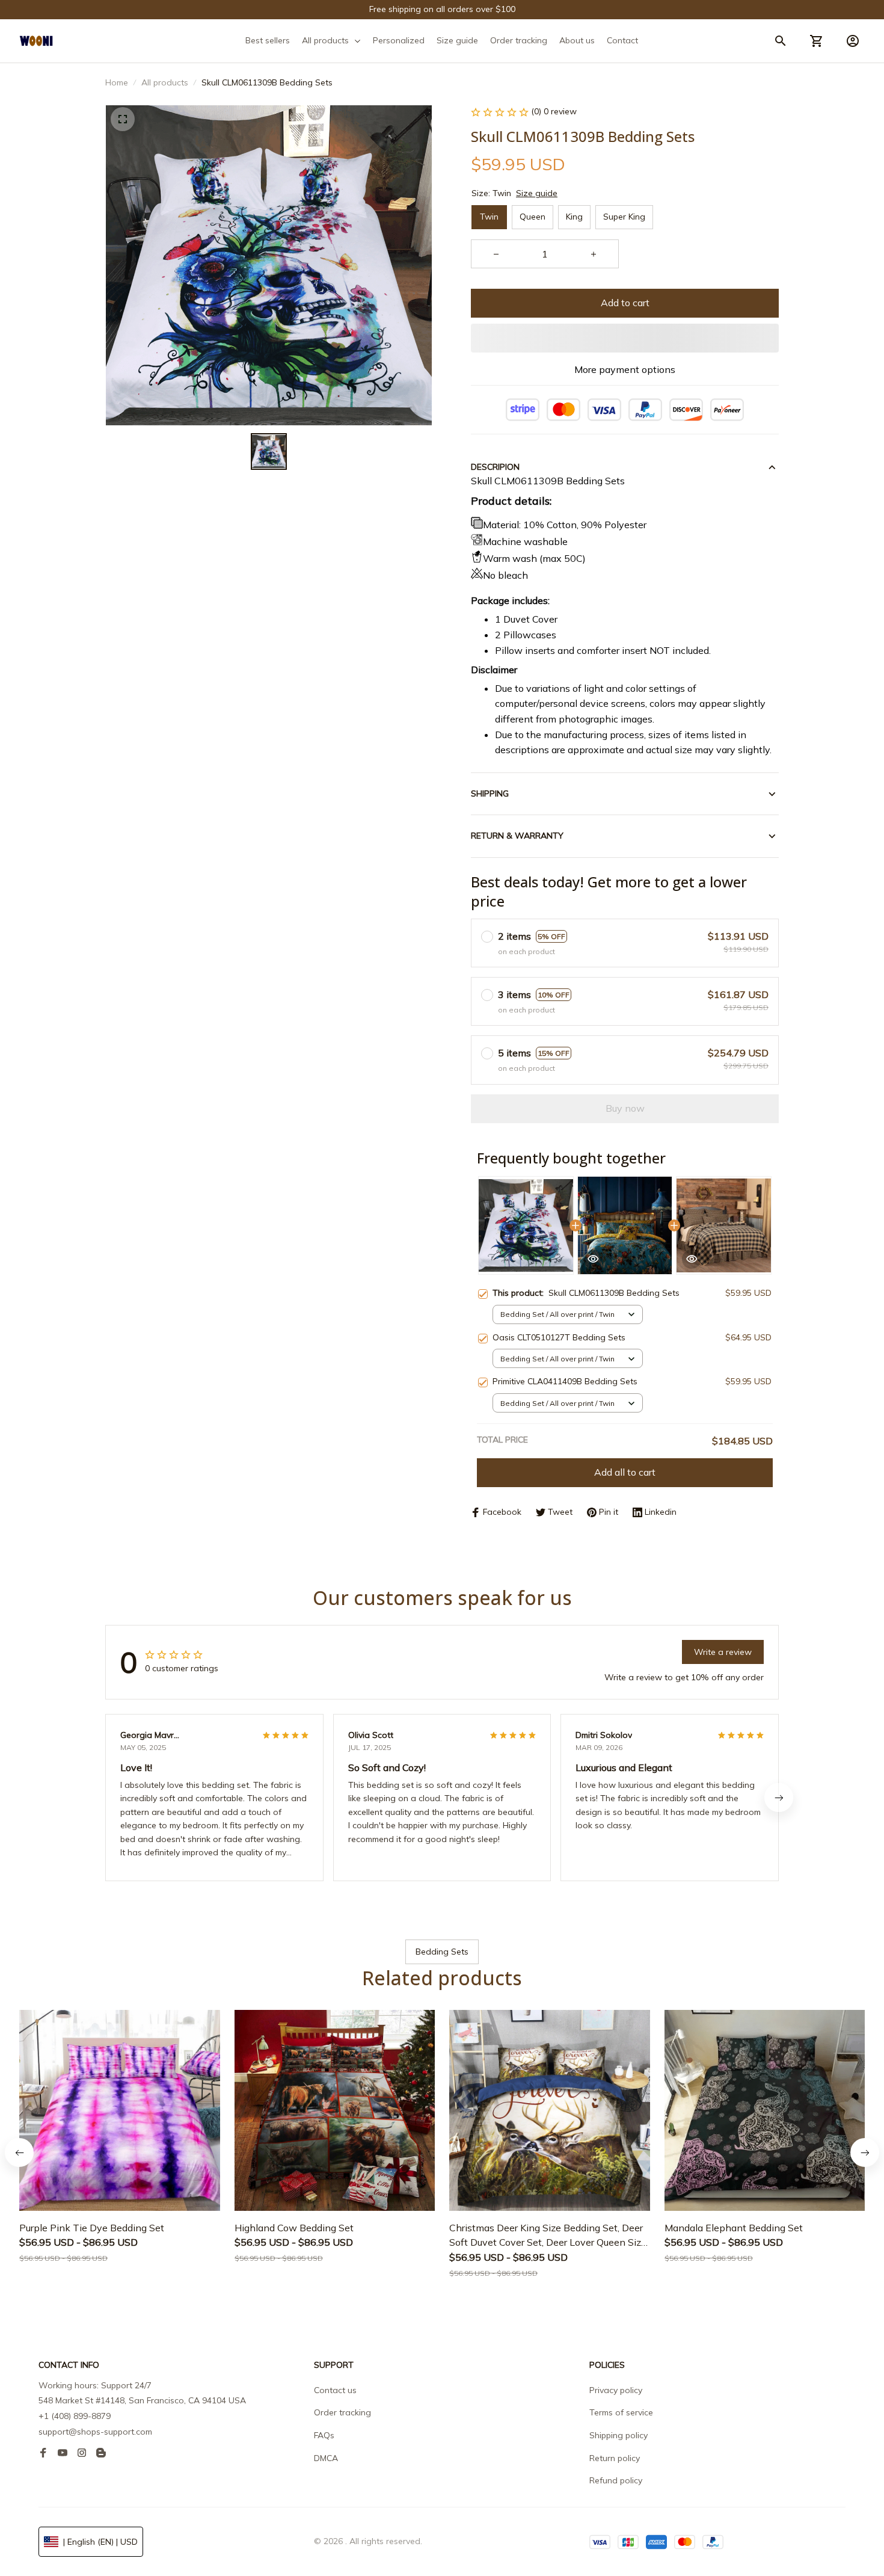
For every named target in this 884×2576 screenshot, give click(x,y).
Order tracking (342, 2412)
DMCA (326, 2458)
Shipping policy (618, 2435)
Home (117, 82)
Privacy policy (616, 2390)
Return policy (615, 2458)
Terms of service (621, 2412)
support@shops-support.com (95, 2432)
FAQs (324, 2435)
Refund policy (616, 2480)
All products (165, 82)
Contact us (335, 2390)
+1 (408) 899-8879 (75, 2416)
